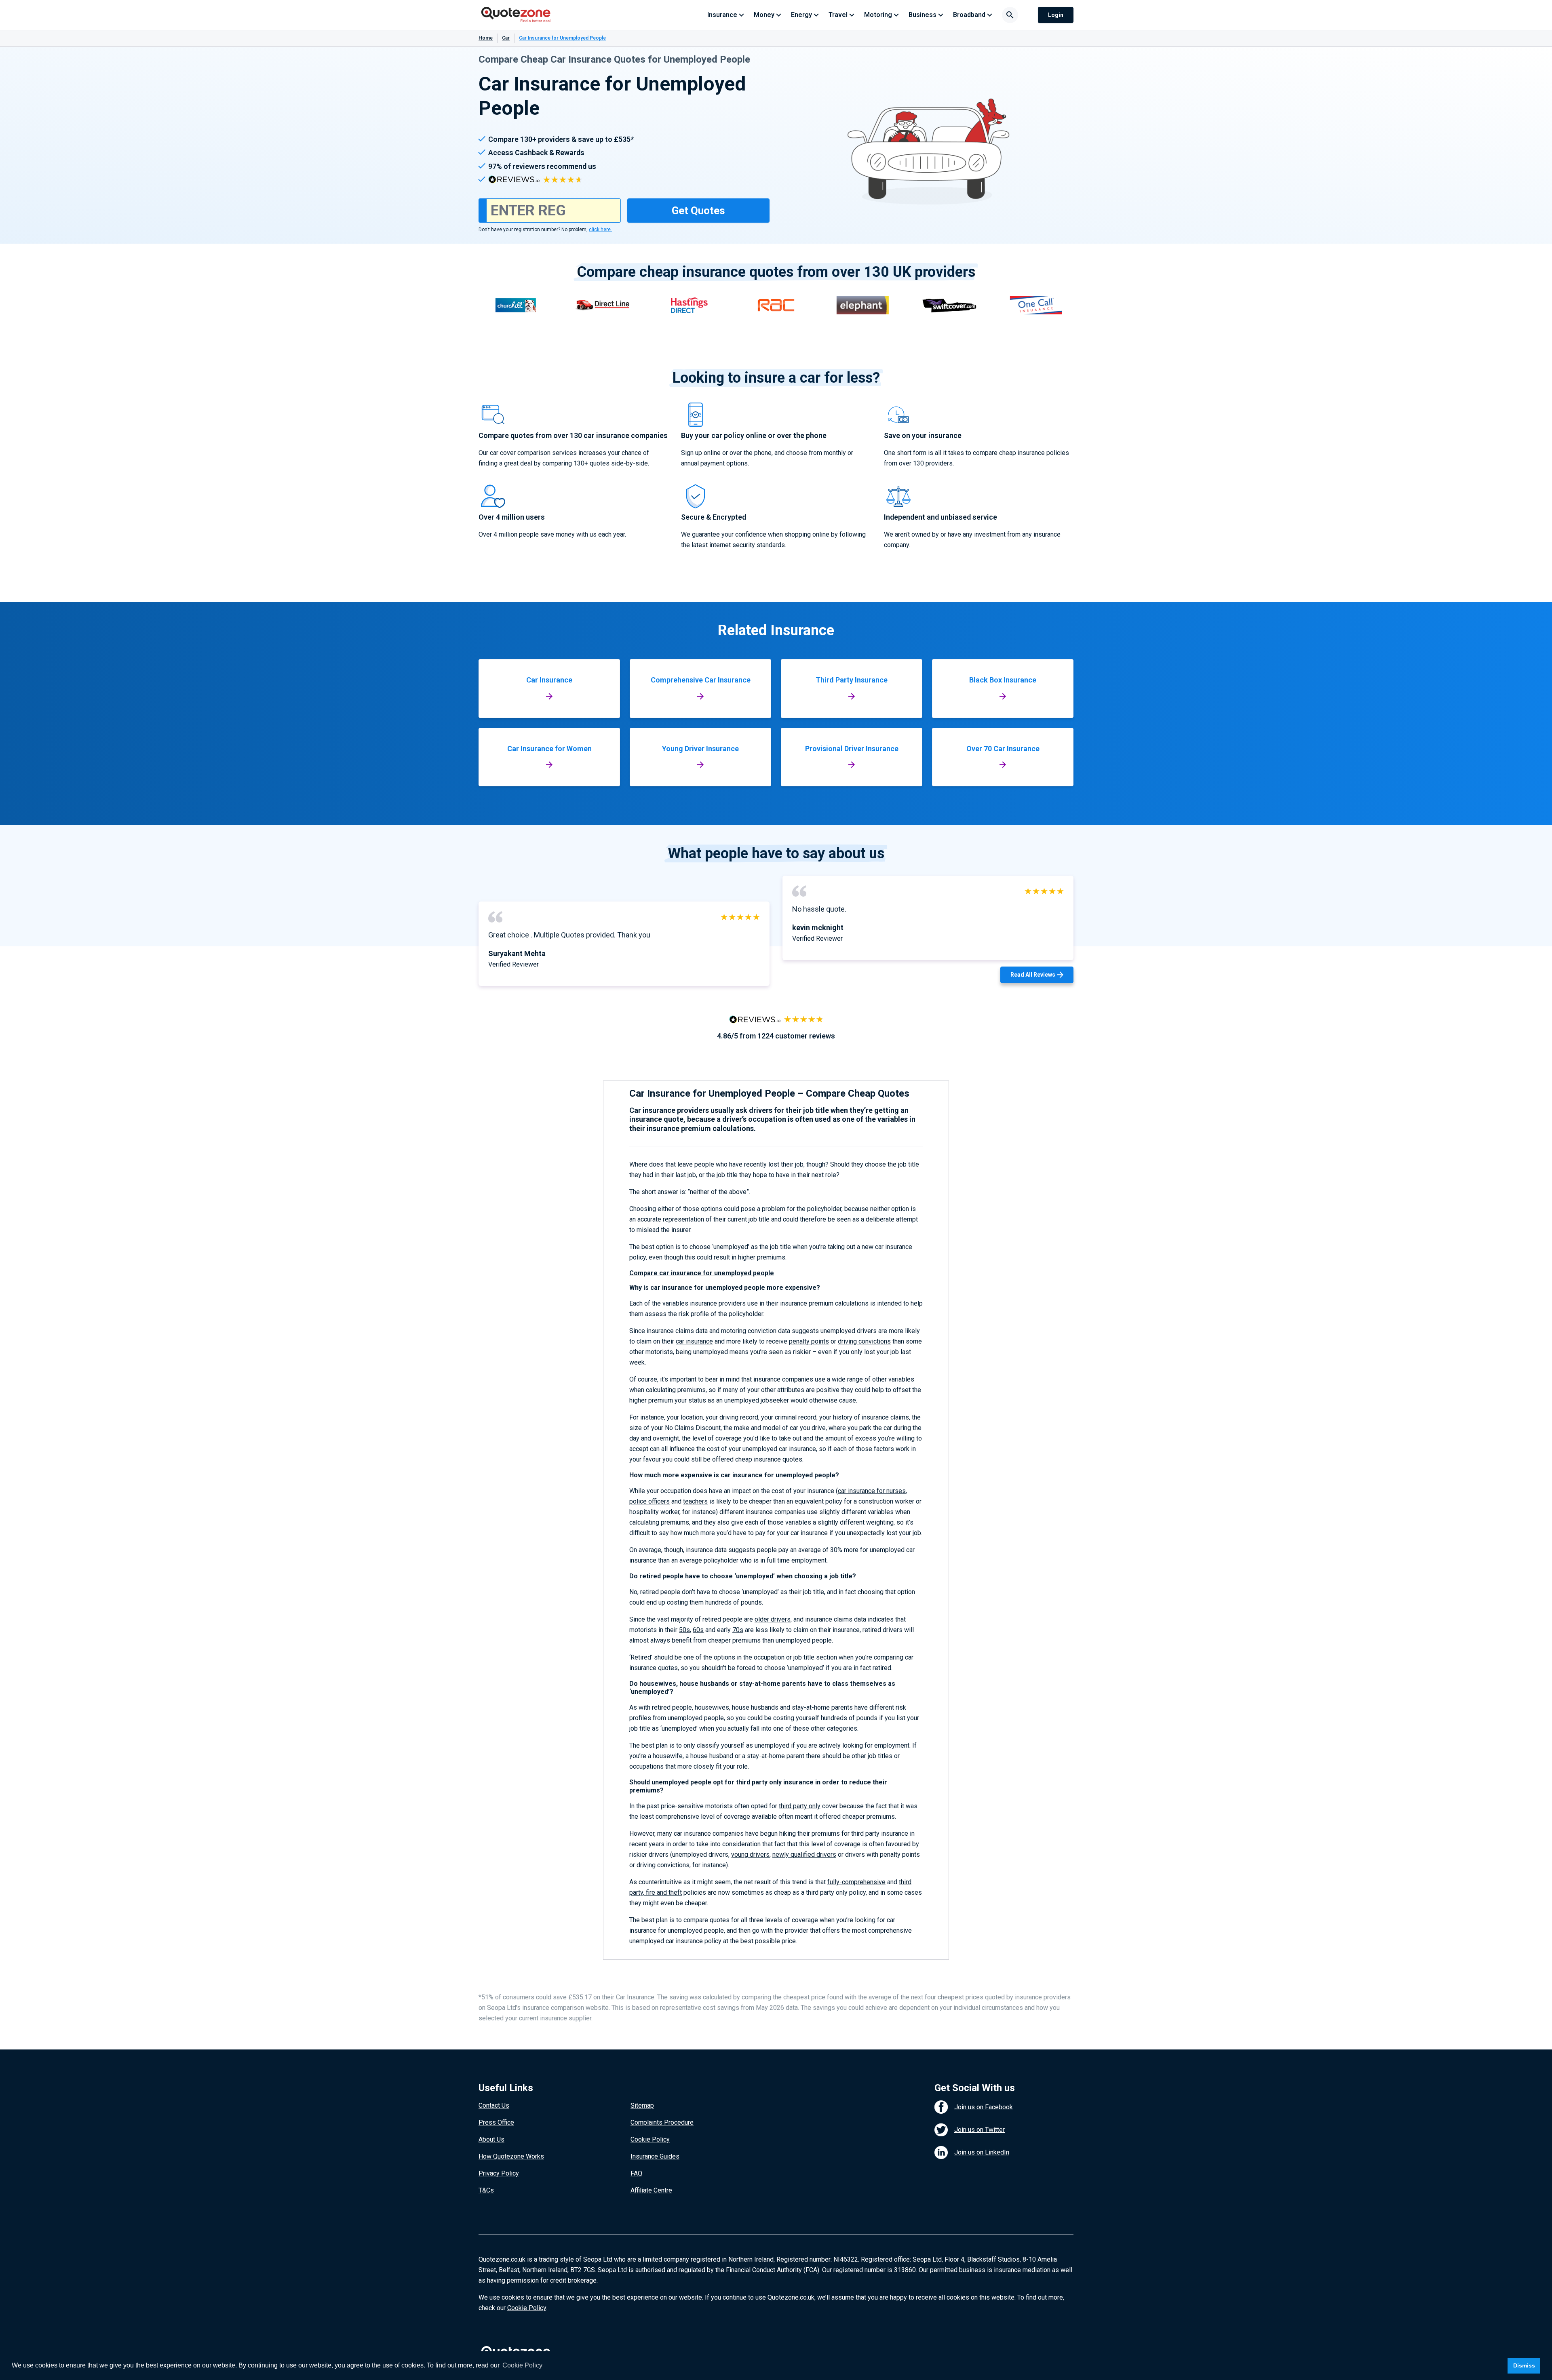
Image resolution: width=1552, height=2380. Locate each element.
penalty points (809, 1341)
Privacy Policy (499, 2173)
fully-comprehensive (856, 1882)
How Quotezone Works (511, 2156)
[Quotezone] (516, 15)
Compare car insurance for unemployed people (702, 1273)
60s (698, 1630)
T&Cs (486, 2190)
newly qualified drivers (804, 1855)
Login (1056, 15)
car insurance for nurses (872, 1491)
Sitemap (642, 2105)
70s (738, 1630)
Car (506, 38)
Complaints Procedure (662, 2122)
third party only (800, 1806)
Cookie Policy (650, 2139)
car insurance (694, 1341)
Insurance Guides (655, 2156)
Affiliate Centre (651, 2190)
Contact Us (494, 2105)
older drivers (773, 1619)
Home (486, 38)
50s (684, 1630)
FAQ (636, 2173)
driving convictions (864, 1341)
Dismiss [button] (1524, 2365)
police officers (649, 1501)
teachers (695, 1501)
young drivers (750, 1855)
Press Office (496, 2122)
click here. (600, 230)
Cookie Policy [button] (522, 2365)
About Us (491, 2139)
